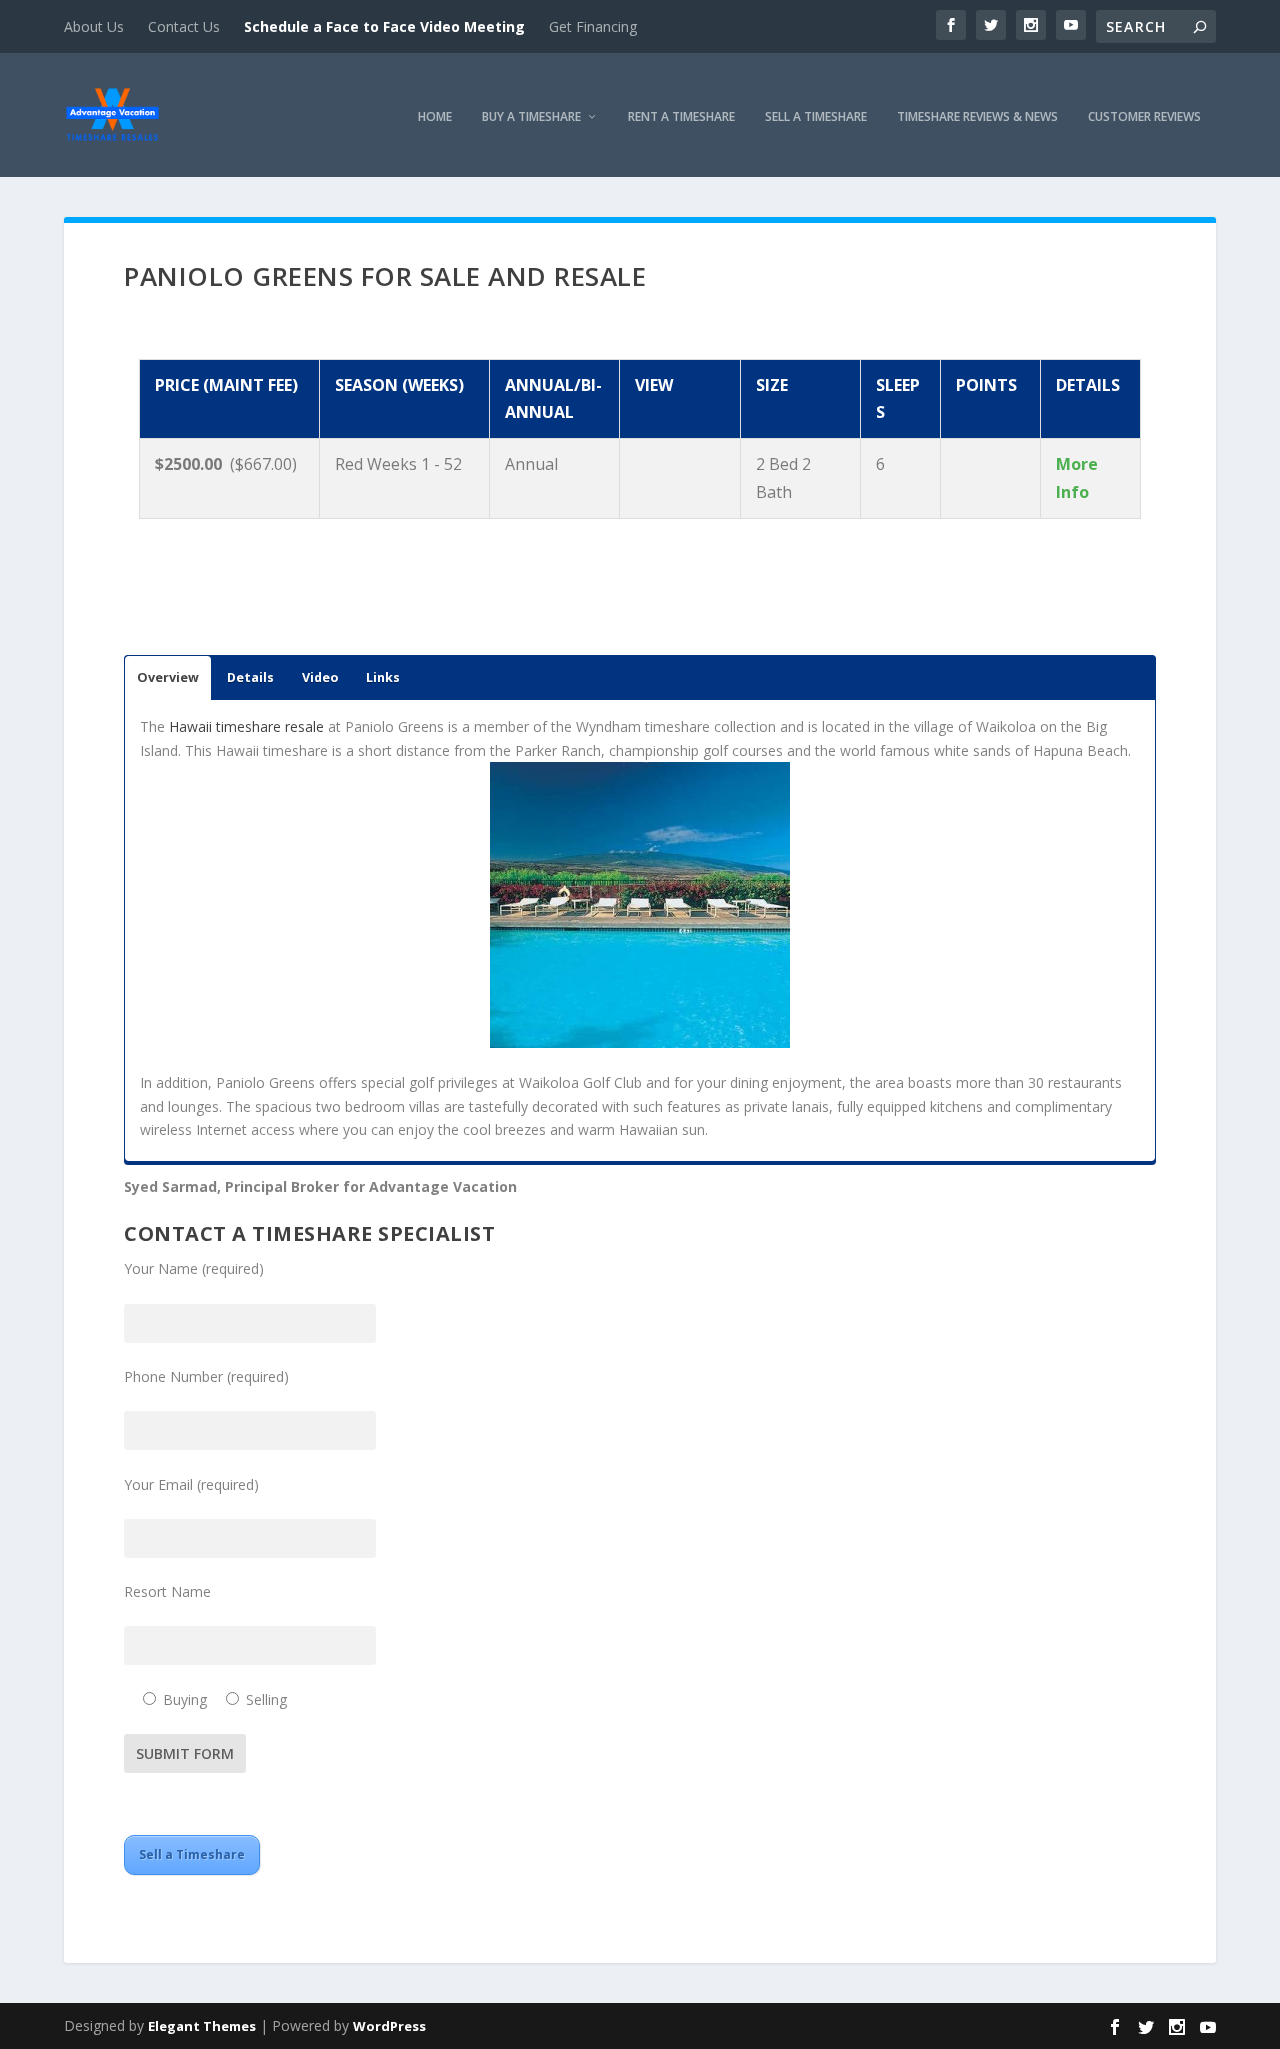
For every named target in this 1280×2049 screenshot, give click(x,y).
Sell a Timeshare (192, 1854)
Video (320, 677)
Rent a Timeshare (681, 118)
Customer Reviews (1144, 118)
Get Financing (593, 26)
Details (250, 677)
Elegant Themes (202, 2026)
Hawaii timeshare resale (246, 726)
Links (383, 677)
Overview (168, 677)
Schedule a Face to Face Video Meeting (384, 26)
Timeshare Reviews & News (977, 118)
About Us (94, 26)
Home (435, 118)
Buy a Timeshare (531, 118)
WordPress (389, 2026)
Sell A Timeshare (816, 118)
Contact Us (184, 26)
